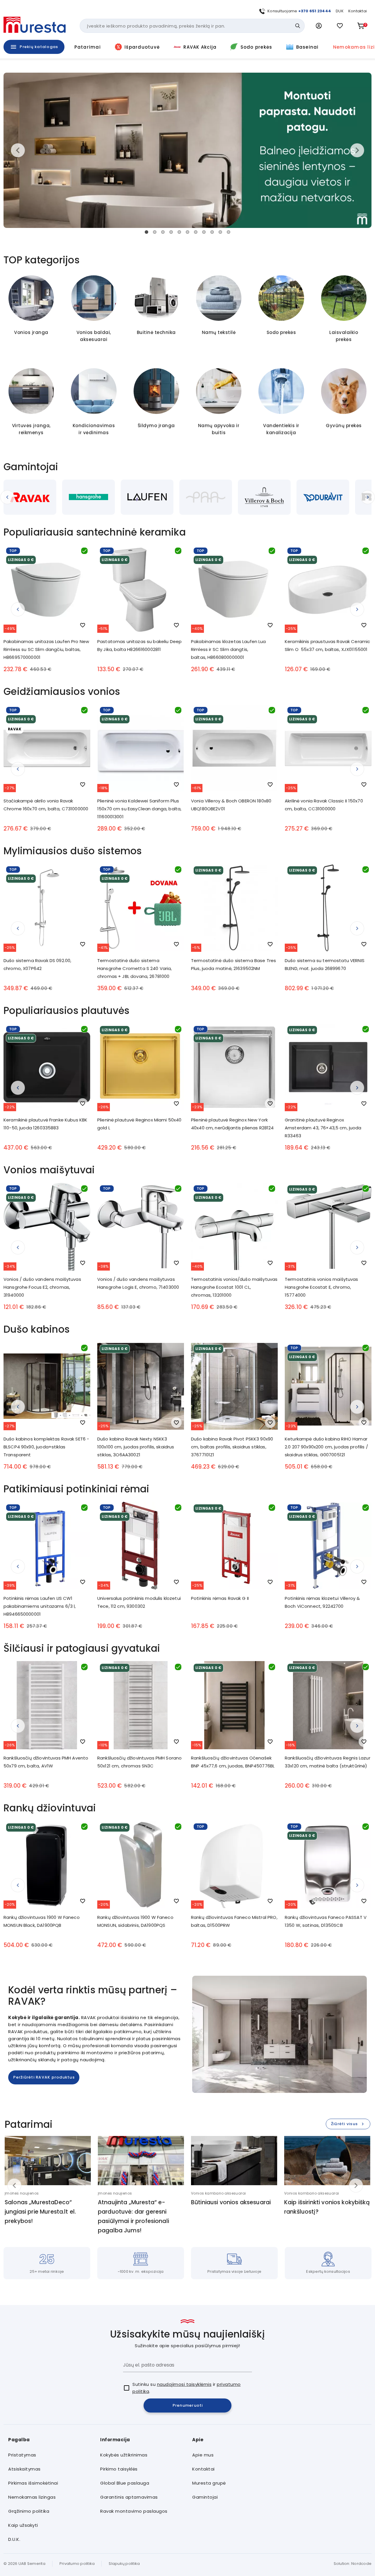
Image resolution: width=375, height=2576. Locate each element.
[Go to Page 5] (179, 232)
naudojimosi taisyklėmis (184, 2384)
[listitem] (50, 2455)
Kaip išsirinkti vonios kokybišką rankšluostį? (327, 2207)
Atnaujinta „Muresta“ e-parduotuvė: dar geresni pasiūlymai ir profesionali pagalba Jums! (133, 2216)
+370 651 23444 (315, 11)
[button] (319, 26)
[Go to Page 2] (155, 232)
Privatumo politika (77, 2564)
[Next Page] (362, 497)
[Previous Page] (13, 497)
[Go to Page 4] (171, 232)
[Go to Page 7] (196, 232)
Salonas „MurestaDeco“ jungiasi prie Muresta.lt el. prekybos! (40, 2212)
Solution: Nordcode (353, 2564)
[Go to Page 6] (187, 232)
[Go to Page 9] (212, 232)
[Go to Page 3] (163, 232)
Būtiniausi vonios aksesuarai (231, 2202)
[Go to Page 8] (204, 232)
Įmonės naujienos (22, 2193)
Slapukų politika (124, 2564)
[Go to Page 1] (146, 232)
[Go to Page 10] (220, 232)
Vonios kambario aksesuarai (218, 2193)
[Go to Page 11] (229, 232)
